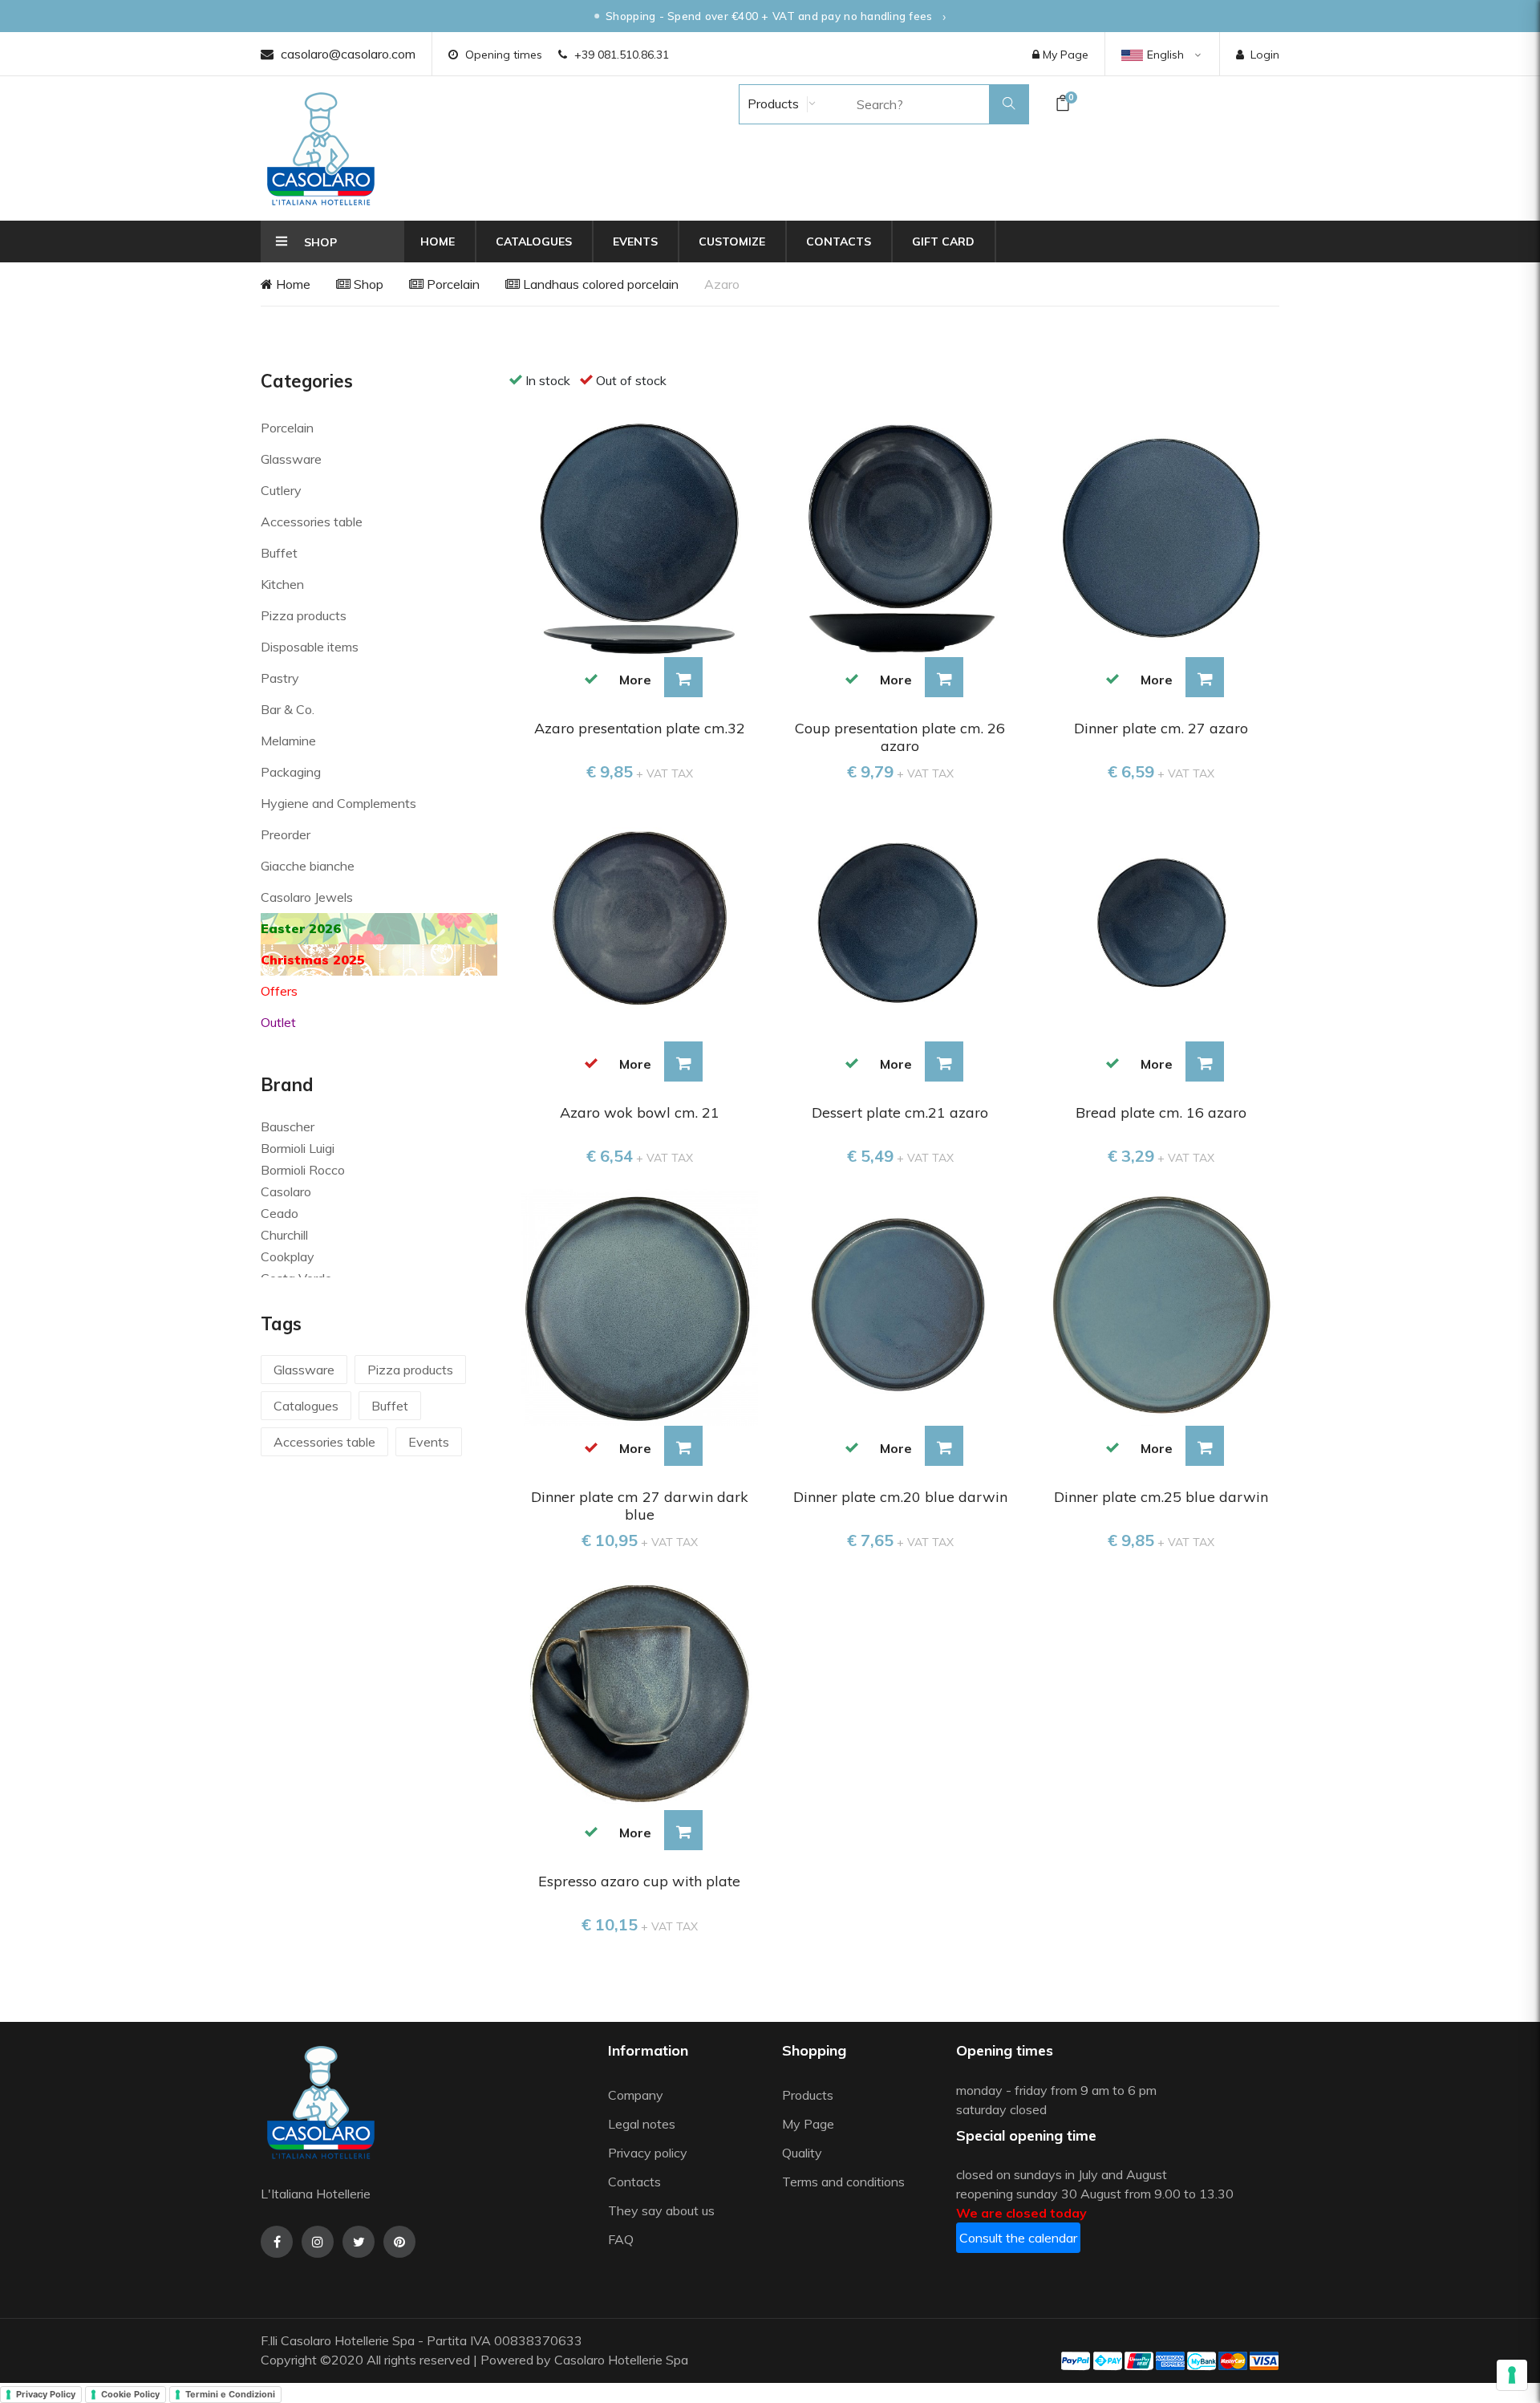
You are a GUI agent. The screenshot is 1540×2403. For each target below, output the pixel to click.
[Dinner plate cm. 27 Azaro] (1161, 538)
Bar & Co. (288, 709)
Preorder (286, 834)
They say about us (661, 2210)
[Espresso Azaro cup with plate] (640, 1690)
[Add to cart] (683, 677)
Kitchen (282, 584)
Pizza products (304, 615)
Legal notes (642, 2124)
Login (1265, 55)
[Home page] (321, 148)
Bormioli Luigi (298, 1148)
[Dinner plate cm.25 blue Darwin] (1161, 1305)
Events (635, 242)
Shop (367, 284)
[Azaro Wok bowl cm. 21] (640, 922)
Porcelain (452, 284)
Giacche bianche (308, 866)
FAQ (621, 2239)
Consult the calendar (1018, 2238)
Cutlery (281, 490)
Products (772, 104)
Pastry (280, 678)
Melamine (288, 741)
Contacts (839, 242)
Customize (732, 242)
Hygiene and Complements (338, 803)
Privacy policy (648, 2153)
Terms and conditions (843, 2182)
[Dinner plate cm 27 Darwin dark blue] (640, 1305)
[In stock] (592, 678)
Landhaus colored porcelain (599, 284)
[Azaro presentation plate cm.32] (640, 538)
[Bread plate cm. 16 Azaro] (1161, 922)
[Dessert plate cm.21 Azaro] (900, 922)
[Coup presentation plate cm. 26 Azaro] (900, 538)
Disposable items (310, 647)
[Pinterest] (399, 2242)
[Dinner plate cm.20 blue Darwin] (900, 1305)
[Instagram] (318, 2242)
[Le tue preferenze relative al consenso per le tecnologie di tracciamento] (1512, 2375)
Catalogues (534, 242)
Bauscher (288, 1126)
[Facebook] (277, 2242)
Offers (279, 991)
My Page (1064, 55)
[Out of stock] (592, 1062)
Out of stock (631, 380)
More (635, 680)
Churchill (284, 1235)
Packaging (291, 772)
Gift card (943, 242)
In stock (548, 380)
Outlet (278, 1022)
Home (438, 242)
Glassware (291, 459)
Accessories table (312, 522)
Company (636, 2095)
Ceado (280, 1213)
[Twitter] (359, 2242)
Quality (804, 2153)
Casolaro (286, 1191)
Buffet (279, 553)
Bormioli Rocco (303, 1170)
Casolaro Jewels (307, 897)
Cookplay (288, 1256)
